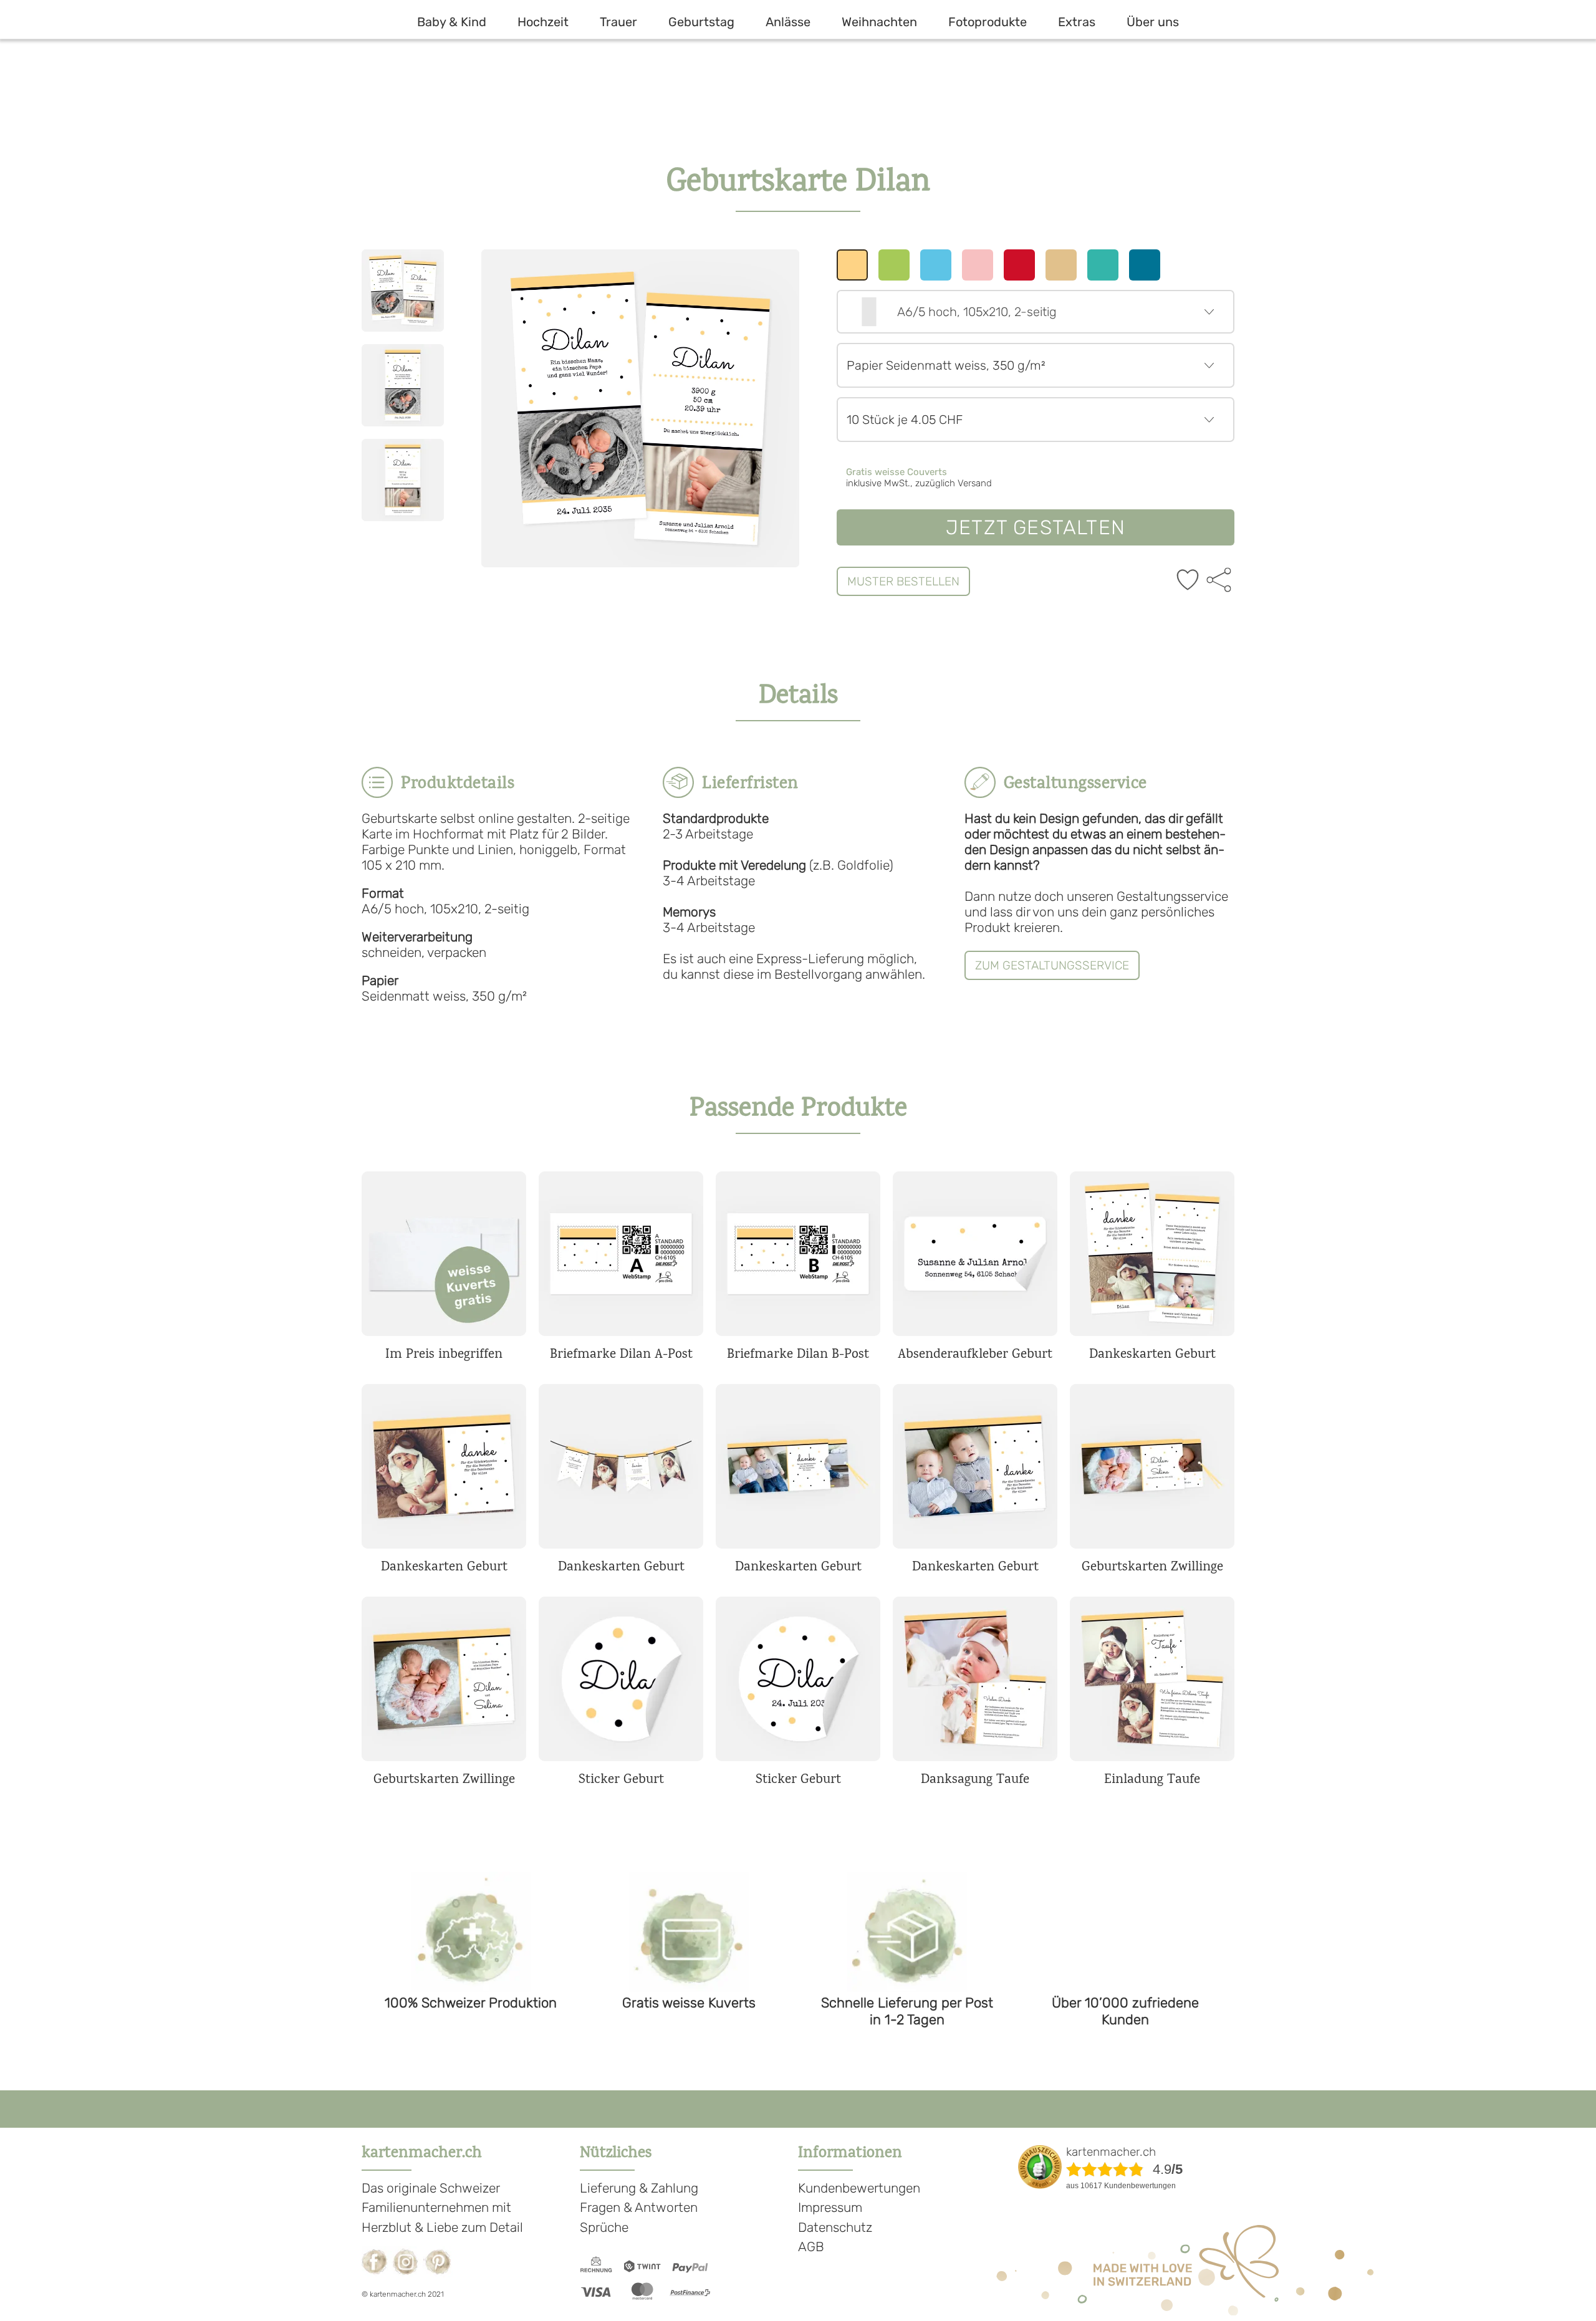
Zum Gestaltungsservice (1052, 965)
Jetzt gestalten (1036, 527)
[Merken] (1188, 581)
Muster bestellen (903, 581)
